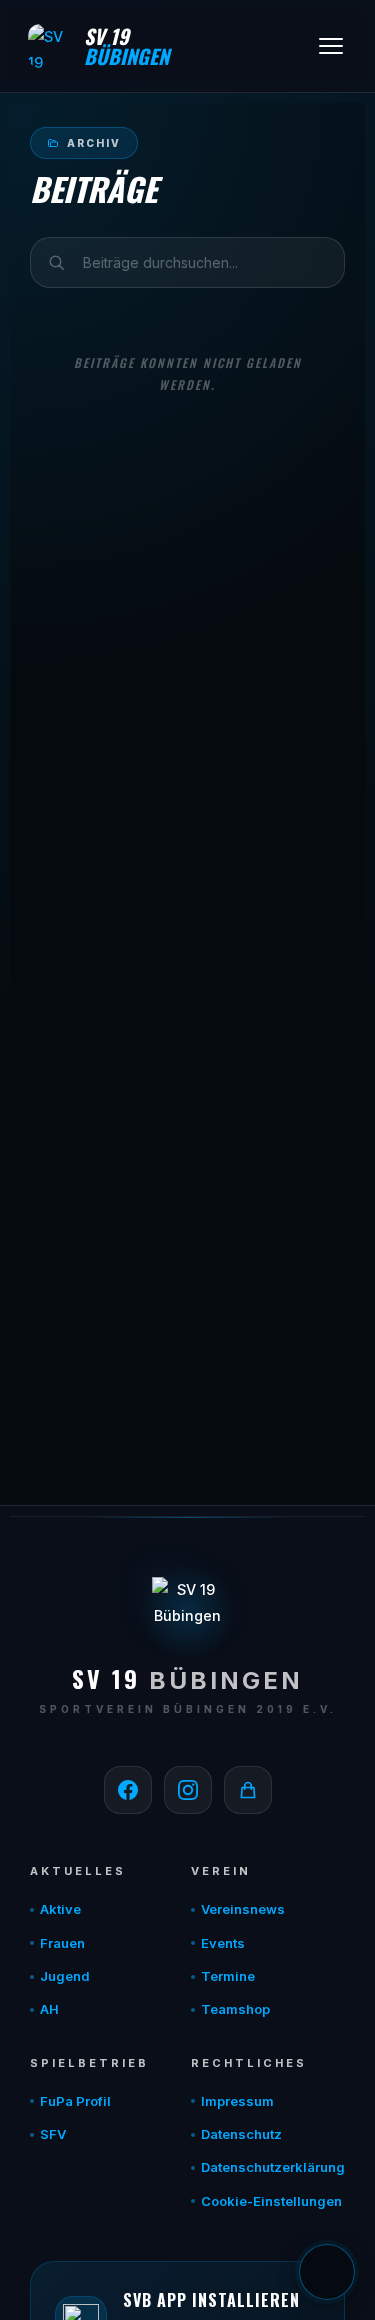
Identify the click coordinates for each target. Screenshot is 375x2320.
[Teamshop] (248, 1790)
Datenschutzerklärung (273, 2167)
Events (223, 1943)
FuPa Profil (75, 2101)
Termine (228, 1976)
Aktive (60, 1909)
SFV (53, 2134)
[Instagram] (188, 1790)
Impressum (237, 2101)
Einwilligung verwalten (327, 2272)
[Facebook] (128, 1790)
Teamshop (235, 2009)
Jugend (65, 1976)
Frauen (62, 1943)
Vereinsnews (243, 1909)
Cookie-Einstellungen (271, 2201)
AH (49, 2009)
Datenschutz (241, 2134)
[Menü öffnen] (331, 46)
